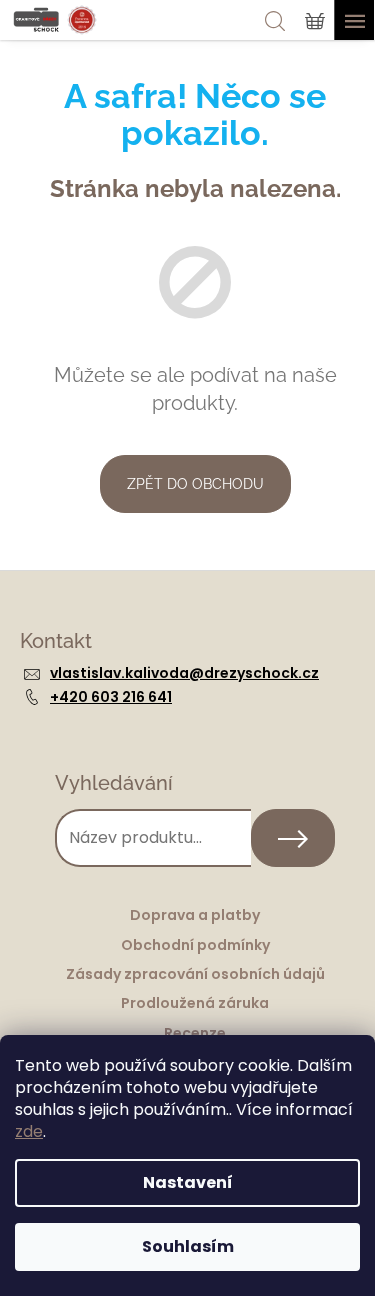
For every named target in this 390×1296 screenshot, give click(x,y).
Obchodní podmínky (195, 945)
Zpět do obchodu (195, 484)
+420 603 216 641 (111, 697)
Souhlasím (188, 1246)
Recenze (195, 1033)
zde (29, 1131)
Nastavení (188, 1182)
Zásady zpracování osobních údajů (195, 974)
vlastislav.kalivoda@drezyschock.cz (184, 673)
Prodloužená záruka (195, 1003)
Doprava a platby (195, 915)
